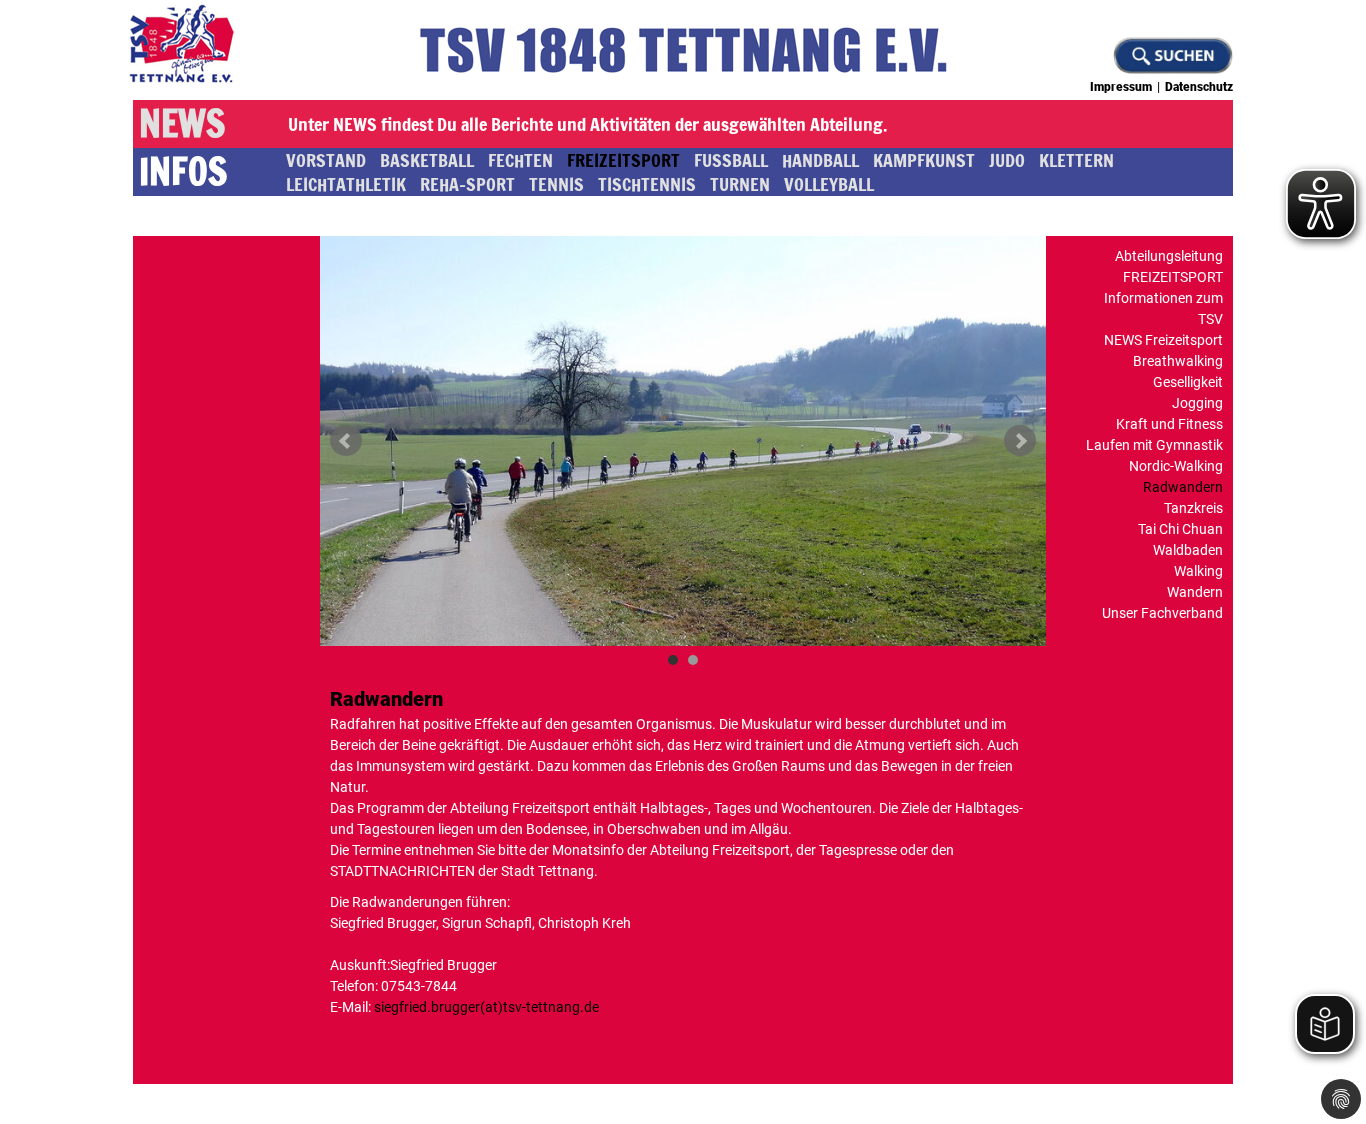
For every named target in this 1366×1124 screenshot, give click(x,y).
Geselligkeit (1188, 382)
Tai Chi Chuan (1180, 529)
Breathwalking (1178, 361)
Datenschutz (1199, 87)
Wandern (1195, 592)
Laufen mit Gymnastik (1154, 445)
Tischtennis (647, 184)
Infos (183, 172)
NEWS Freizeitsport (1163, 340)
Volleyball (829, 184)
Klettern (1076, 160)
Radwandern (1183, 487)
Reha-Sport (467, 184)
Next (1020, 441)
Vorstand (326, 160)
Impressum (1121, 87)
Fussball (731, 160)
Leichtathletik (346, 184)
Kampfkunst (924, 160)
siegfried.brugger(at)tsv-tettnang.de (486, 1007)
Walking (1198, 571)
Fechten (520, 160)
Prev (346, 441)
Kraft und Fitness (1169, 424)
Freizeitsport (623, 160)
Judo (1007, 160)
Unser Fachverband (1162, 613)
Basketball (427, 160)
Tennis (556, 184)
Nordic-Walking (1176, 466)
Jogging (1197, 403)
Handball (820, 160)
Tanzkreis (1193, 508)
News (182, 124)
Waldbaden (1188, 550)
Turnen (740, 184)
